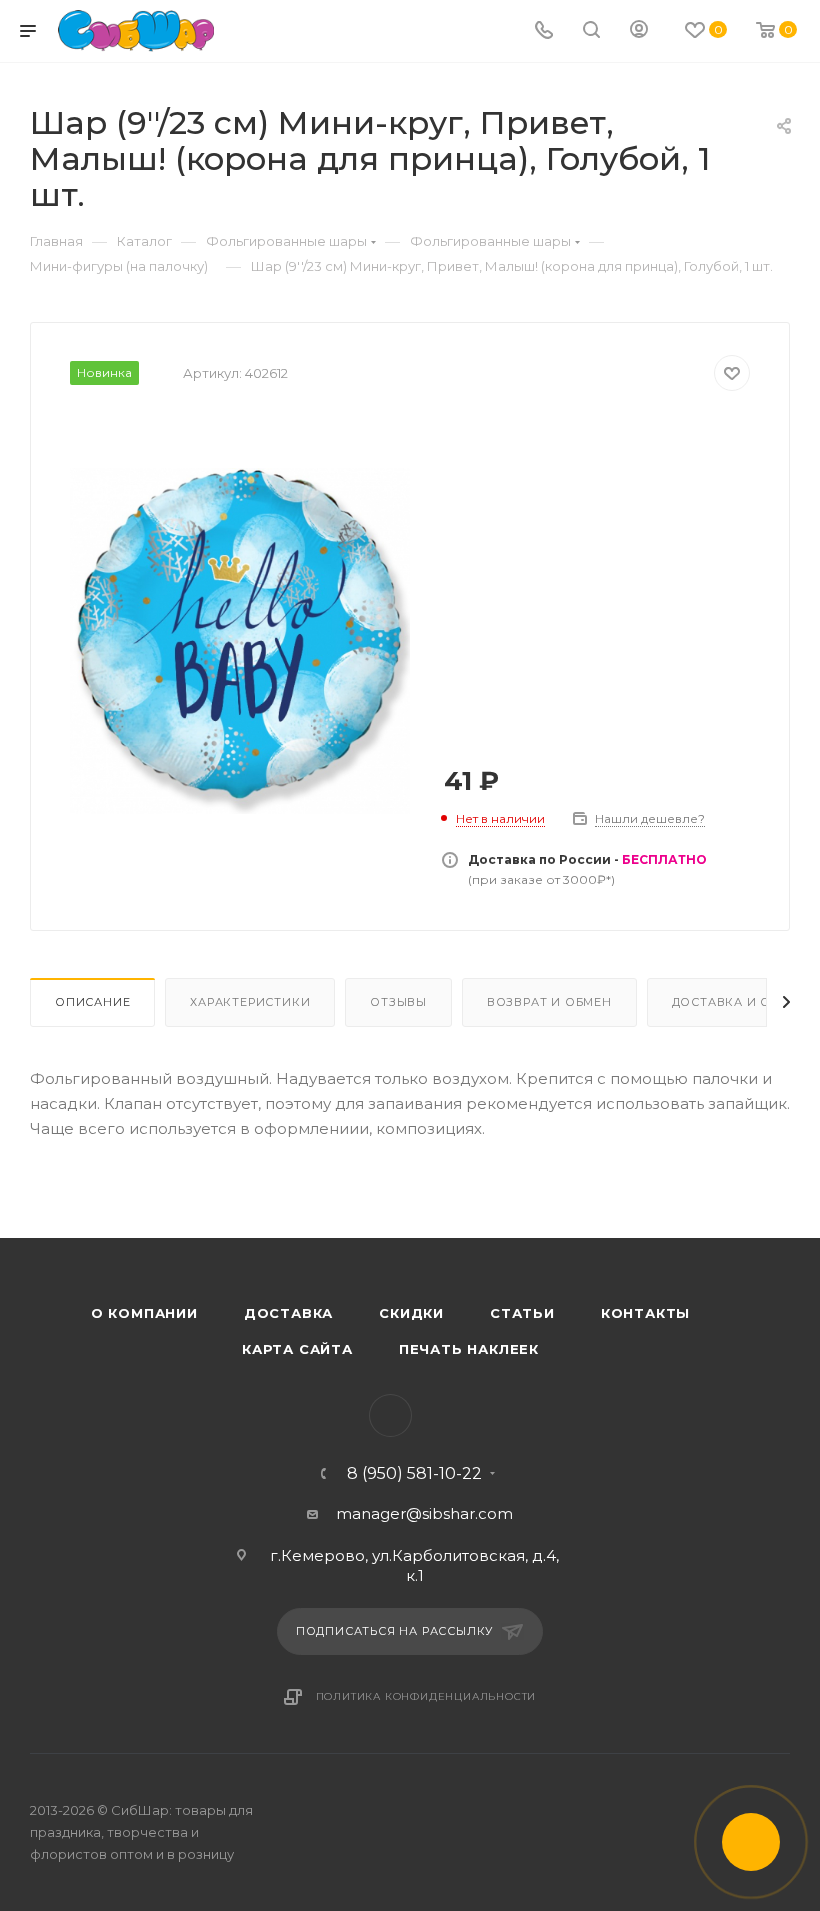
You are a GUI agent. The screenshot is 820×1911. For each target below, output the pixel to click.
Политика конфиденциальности (426, 1696)
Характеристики (250, 1002)
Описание (92, 1002)
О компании (144, 1313)
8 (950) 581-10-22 (414, 1474)
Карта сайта (297, 1349)
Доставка (288, 1313)
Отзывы (398, 1002)
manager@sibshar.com (424, 1513)
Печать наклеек (469, 1349)
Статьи (522, 1313)
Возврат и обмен (549, 1002)
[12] (240, 641)
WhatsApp (390, 1415)
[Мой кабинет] (639, 31)
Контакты (645, 1313)
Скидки (411, 1313)
